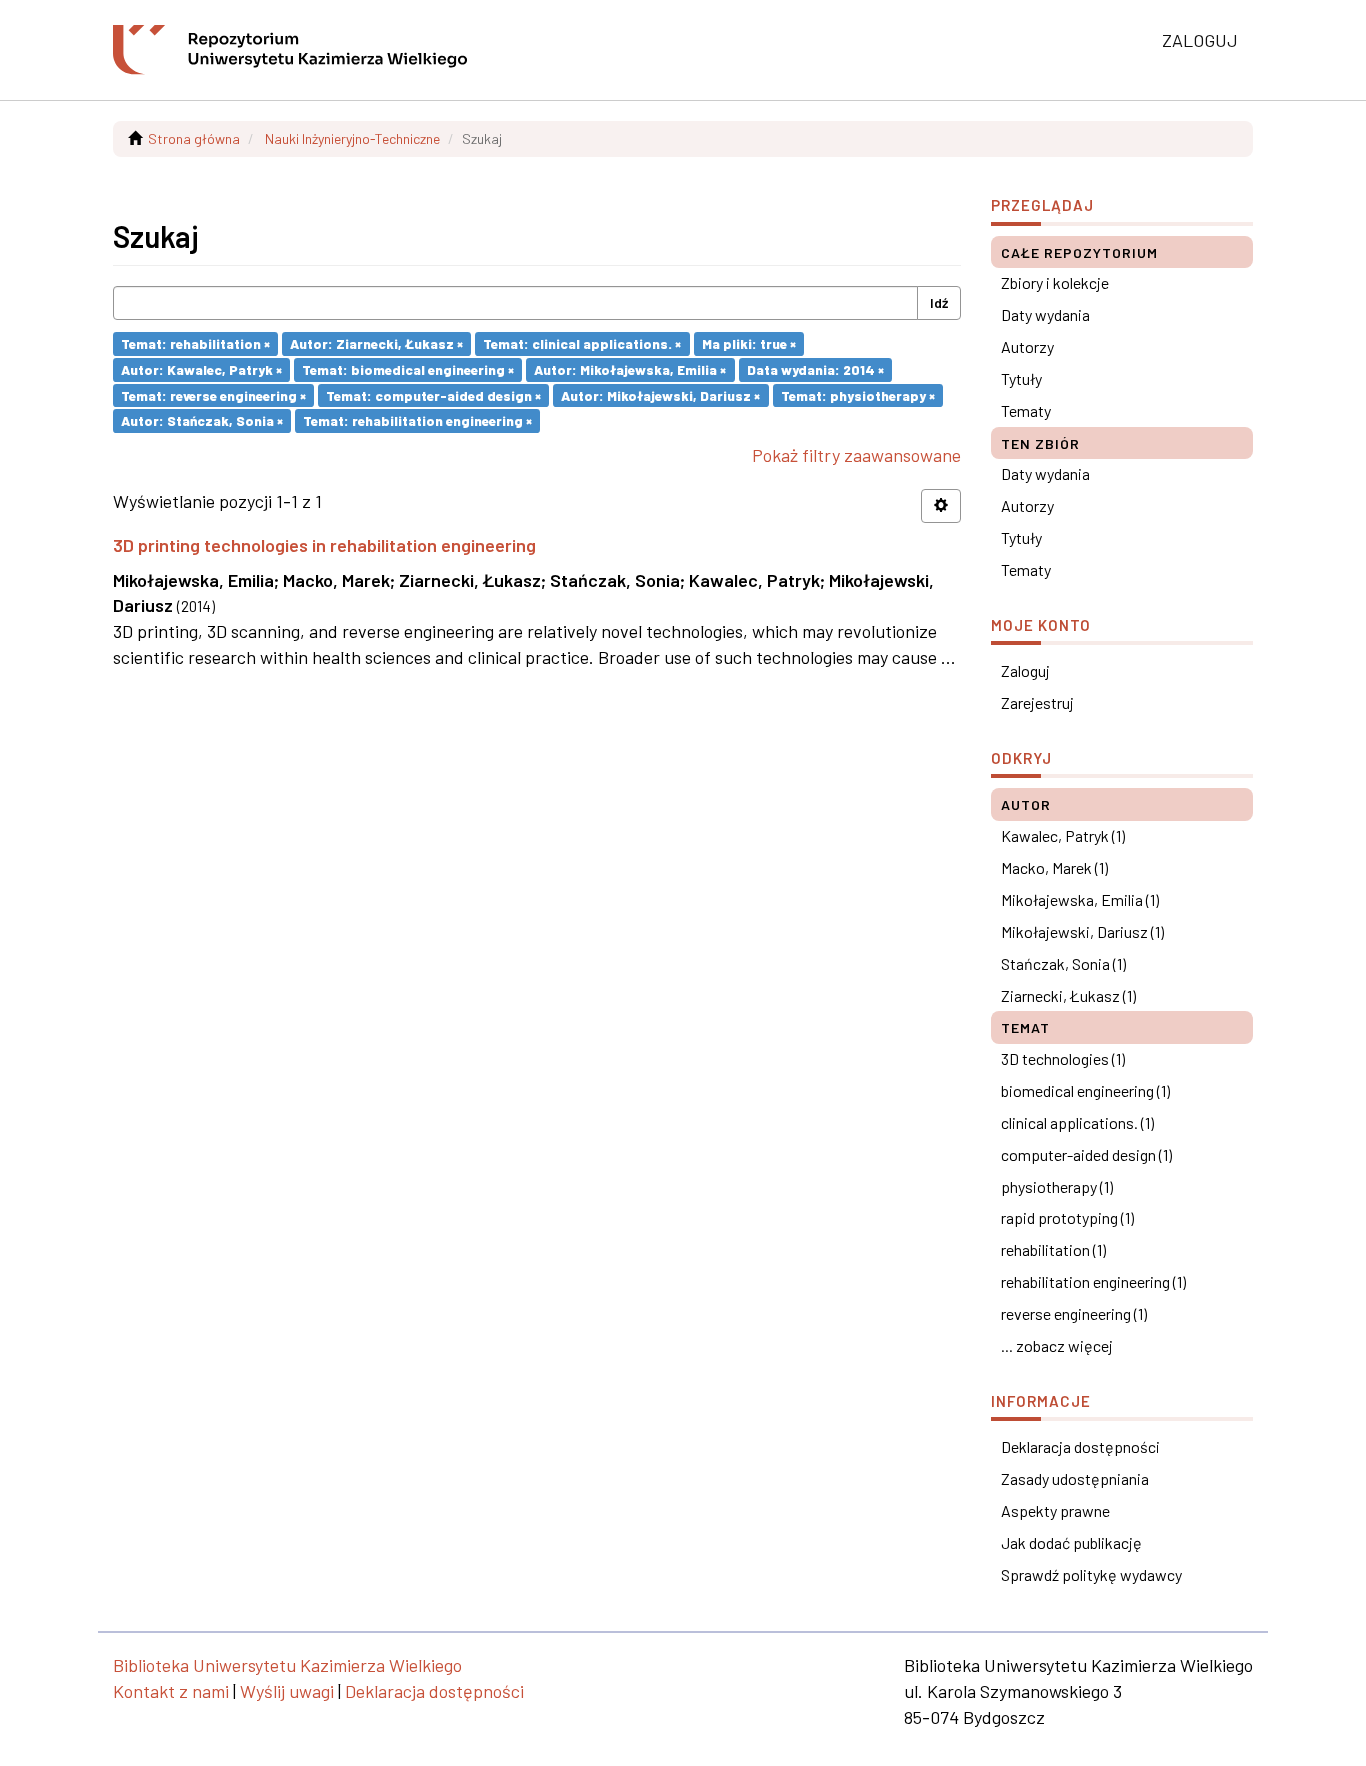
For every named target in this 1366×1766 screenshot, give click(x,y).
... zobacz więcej (1057, 1345)
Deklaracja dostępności (1080, 1446)
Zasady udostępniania (1075, 1478)
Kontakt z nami (171, 1691)
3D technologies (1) (1063, 1058)
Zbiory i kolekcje (1055, 282)
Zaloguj (1025, 670)
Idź (939, 302)
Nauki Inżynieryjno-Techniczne (352, 138)
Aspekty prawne (1055, 1510)
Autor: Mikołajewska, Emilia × (630, 369)
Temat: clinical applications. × (582, 343)
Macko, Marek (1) (1054, 867)
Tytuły (1021, 378)
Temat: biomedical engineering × (408, 369)
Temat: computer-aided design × (433, 394)
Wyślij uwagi (287, 1691)
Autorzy (1027, 346)
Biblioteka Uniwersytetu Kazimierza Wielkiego (287, 1665)
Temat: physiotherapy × (858, 394)
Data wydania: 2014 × (815, 369)
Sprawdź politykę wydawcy (1091, 1574)
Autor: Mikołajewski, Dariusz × (660, 394)
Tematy (1026, 410)
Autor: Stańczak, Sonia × (202, 420)
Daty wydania (1045, 314)
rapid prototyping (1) (1067, 1217)
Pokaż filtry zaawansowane (856, 455)
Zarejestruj (1037, 702)
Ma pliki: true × (749, 343)
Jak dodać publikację (1071, 1542)
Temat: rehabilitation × (195, 343)
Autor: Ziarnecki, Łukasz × (376, 343)
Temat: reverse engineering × (213, 394)
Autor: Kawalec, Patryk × (201, 369)
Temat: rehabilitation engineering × (417, 420)
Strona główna (194, 138)
